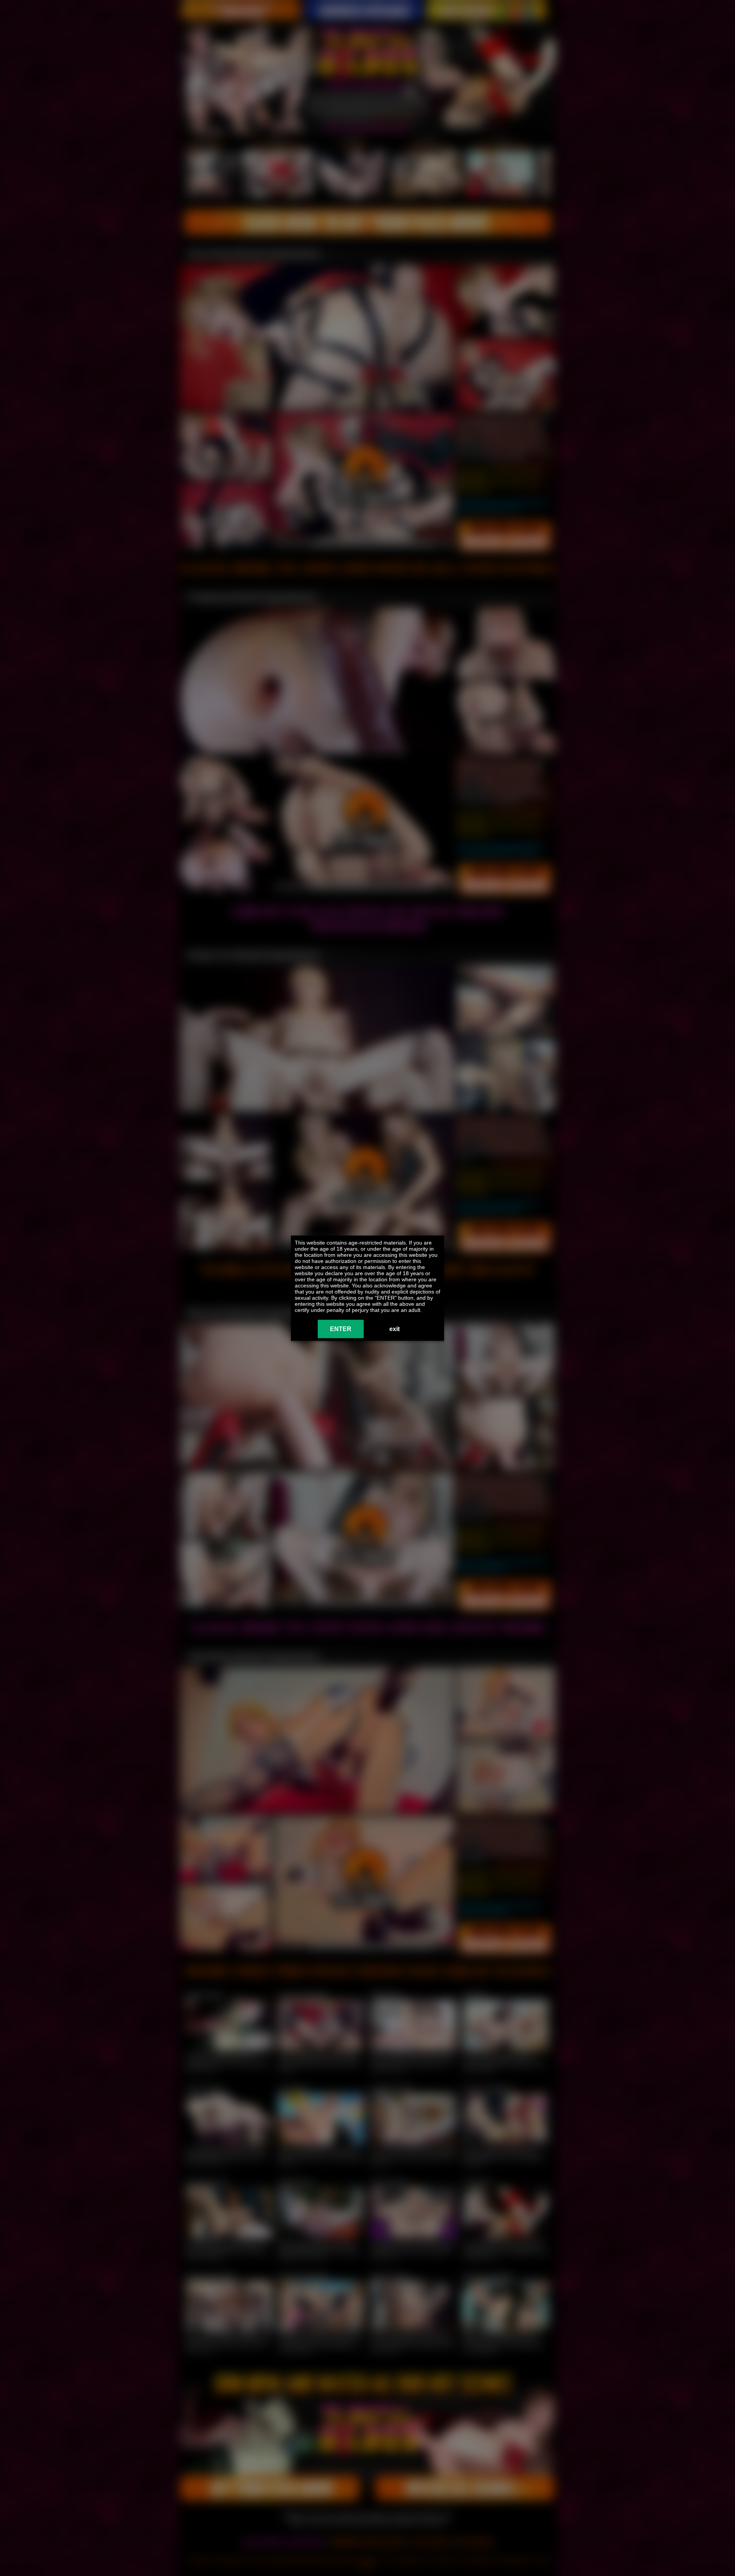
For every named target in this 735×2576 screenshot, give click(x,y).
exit (394, 1329)
